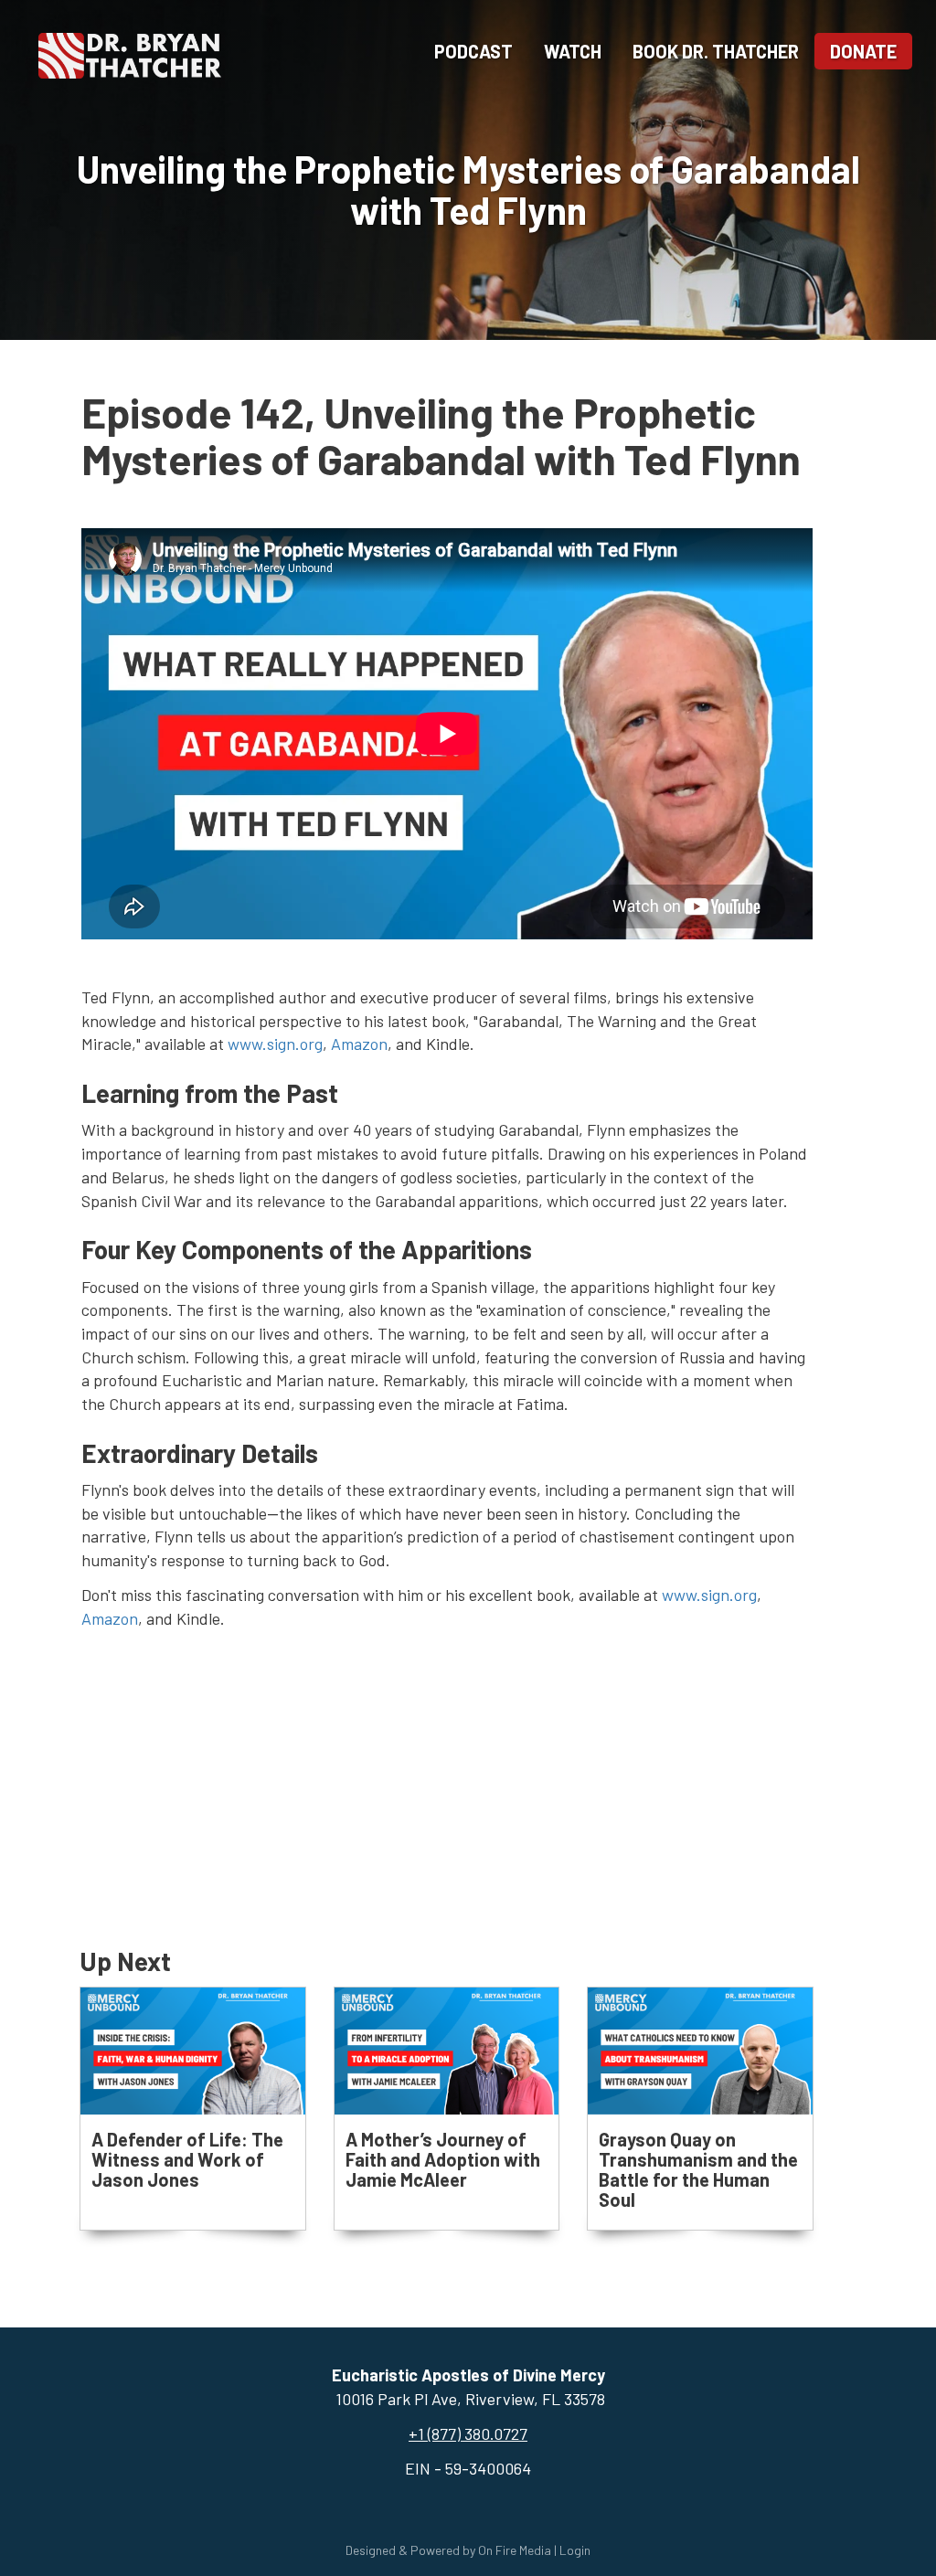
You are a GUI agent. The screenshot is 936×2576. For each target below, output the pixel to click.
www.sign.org (275, 1044)
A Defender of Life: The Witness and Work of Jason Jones (187, 2159)
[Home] (130, 53)
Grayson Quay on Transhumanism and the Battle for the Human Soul (698, 2169)
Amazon (359, 1044)
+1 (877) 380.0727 (468, 2433)
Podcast (473, 51)
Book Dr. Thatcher (716, 51)
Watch (573, 51)
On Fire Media (515, 2550)
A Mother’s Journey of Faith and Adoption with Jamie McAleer (443, 2159)
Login (575, 2550)
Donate (863, 51)
